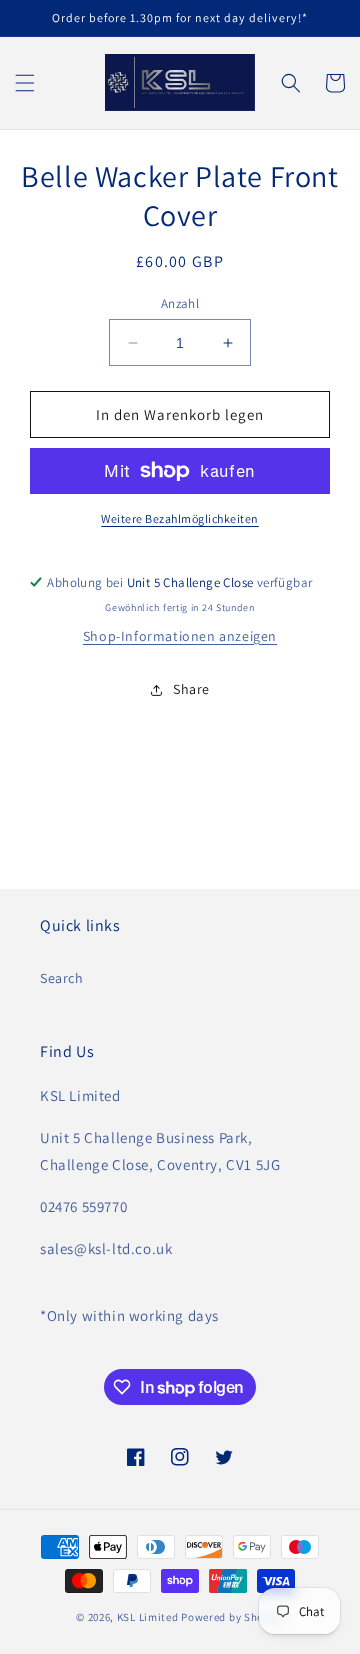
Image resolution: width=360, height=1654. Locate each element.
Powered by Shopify (232, 1617)
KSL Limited (148, 1617)
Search (62, 978)
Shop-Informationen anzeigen (180, 636)
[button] (25, 83)
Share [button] (191, 689)
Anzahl (180, 303)
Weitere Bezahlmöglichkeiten (180, 518)
